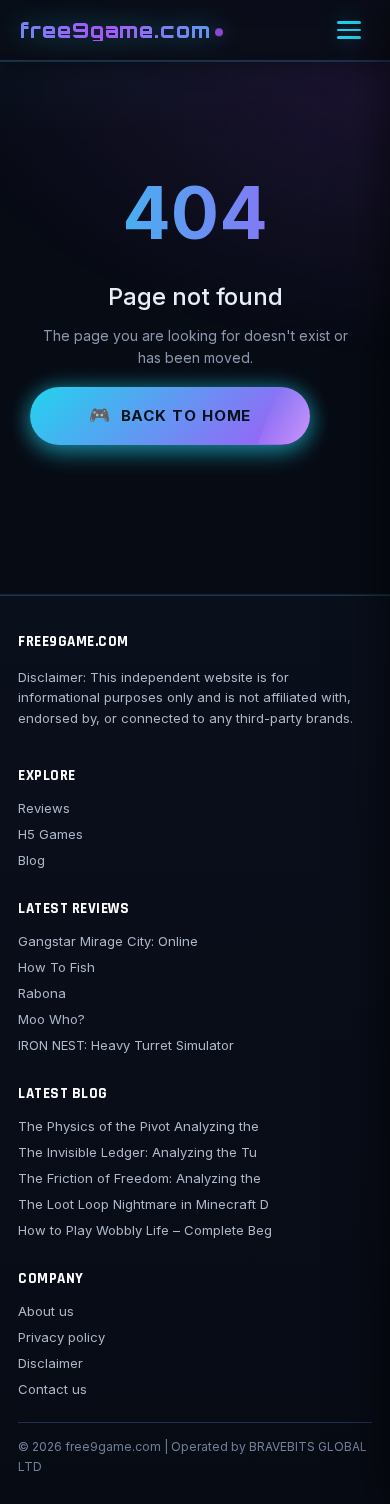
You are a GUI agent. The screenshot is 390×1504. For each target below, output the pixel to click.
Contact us (52, 1389)
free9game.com (116, 30)
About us (46, 1311)
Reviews (44, 808)
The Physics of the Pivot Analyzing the (138, 1126)
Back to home (186, 415)
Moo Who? (51, 1019)
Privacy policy (61, 1337)
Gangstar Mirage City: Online (108, 941)
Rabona (42, 993)
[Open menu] (349, 30)
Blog (31, 860)
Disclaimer (50, 1363)
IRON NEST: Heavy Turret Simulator (126, 1045)
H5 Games (50, 834)
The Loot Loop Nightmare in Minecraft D (143, 1204)
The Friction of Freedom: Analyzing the (139, 1178)
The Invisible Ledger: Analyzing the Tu (137, 1152)
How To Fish (56, 967)
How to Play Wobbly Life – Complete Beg (145, 1230)
